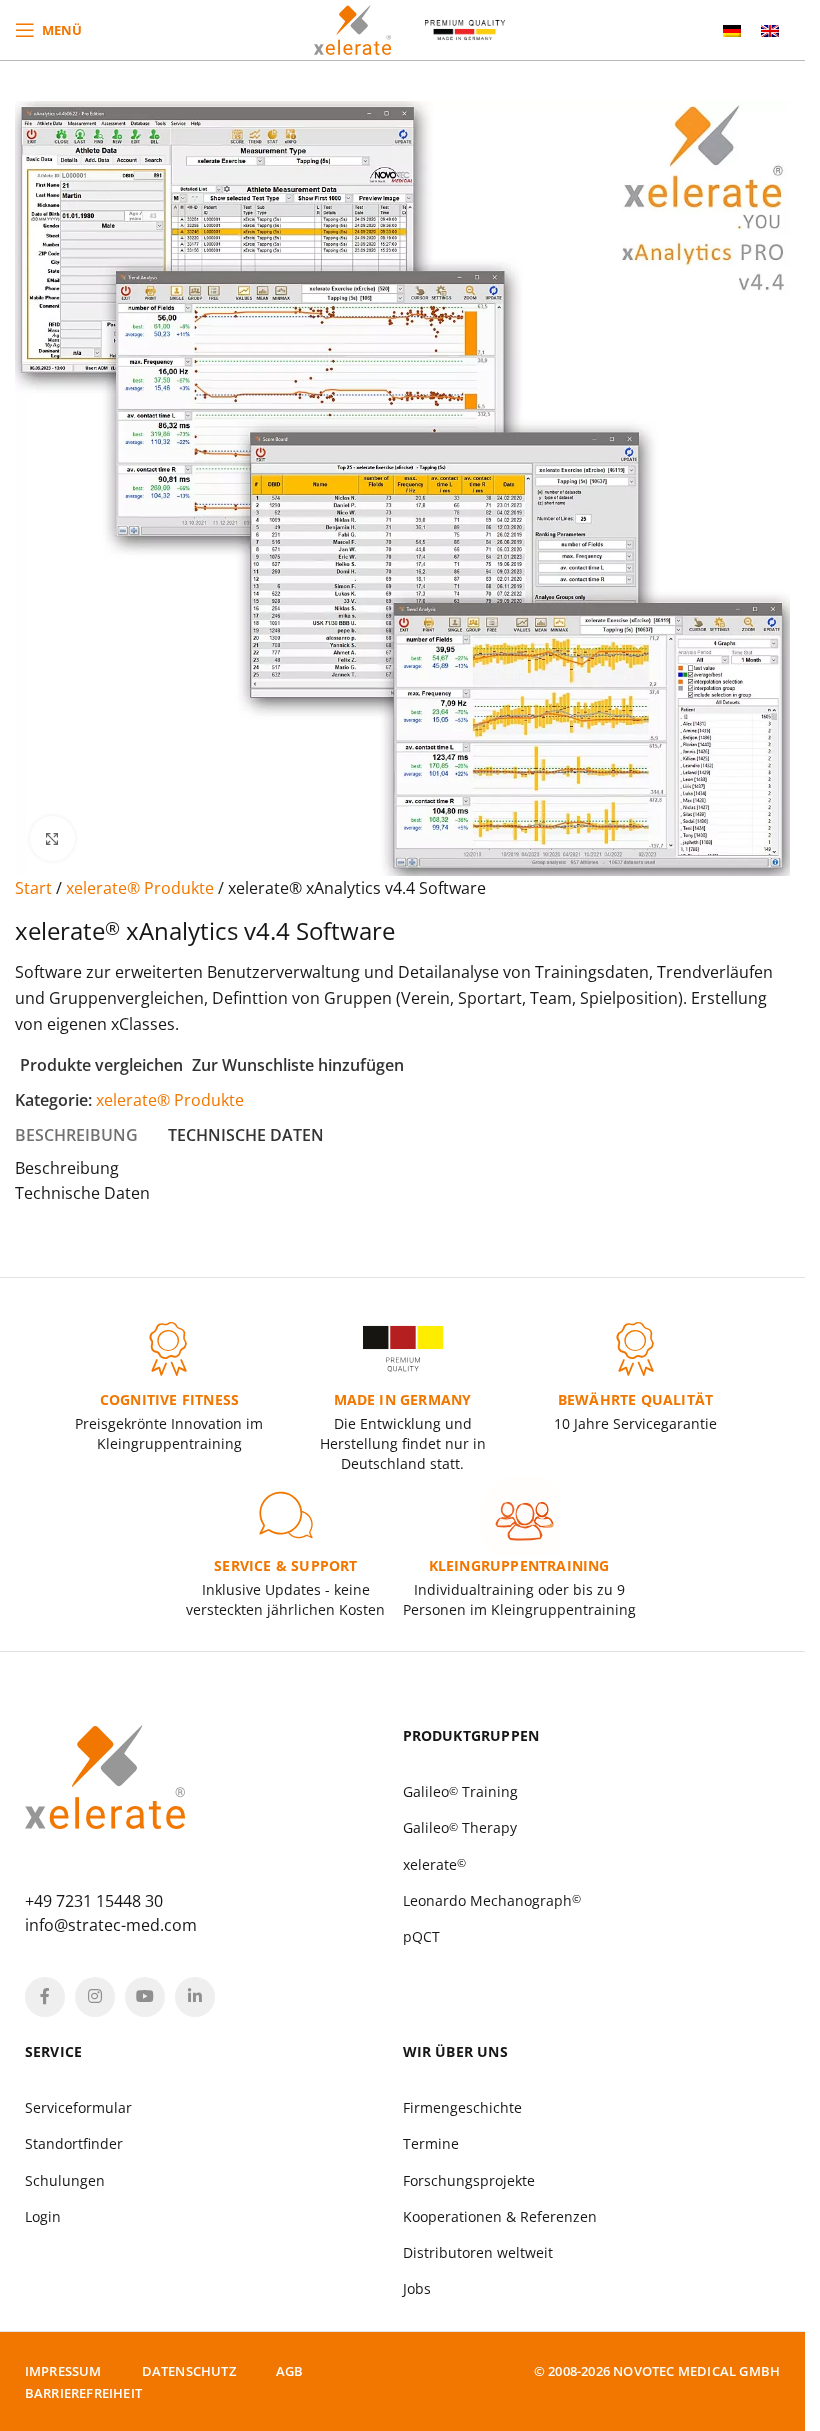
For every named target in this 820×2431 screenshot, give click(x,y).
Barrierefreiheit (83, 2393)
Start (35, 888)
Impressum (63, 2371)
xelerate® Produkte (142, 888)
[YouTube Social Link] (145, 1997)
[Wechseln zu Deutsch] (732, 30)
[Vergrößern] (52, 838)
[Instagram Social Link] (95, 1997)
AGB (290, 2371)
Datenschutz (189, 2371)
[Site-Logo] (352, 28)
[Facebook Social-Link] (45, 1997)
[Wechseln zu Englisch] (770, 30)
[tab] (76, 1135)
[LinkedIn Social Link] (195, 1997)
